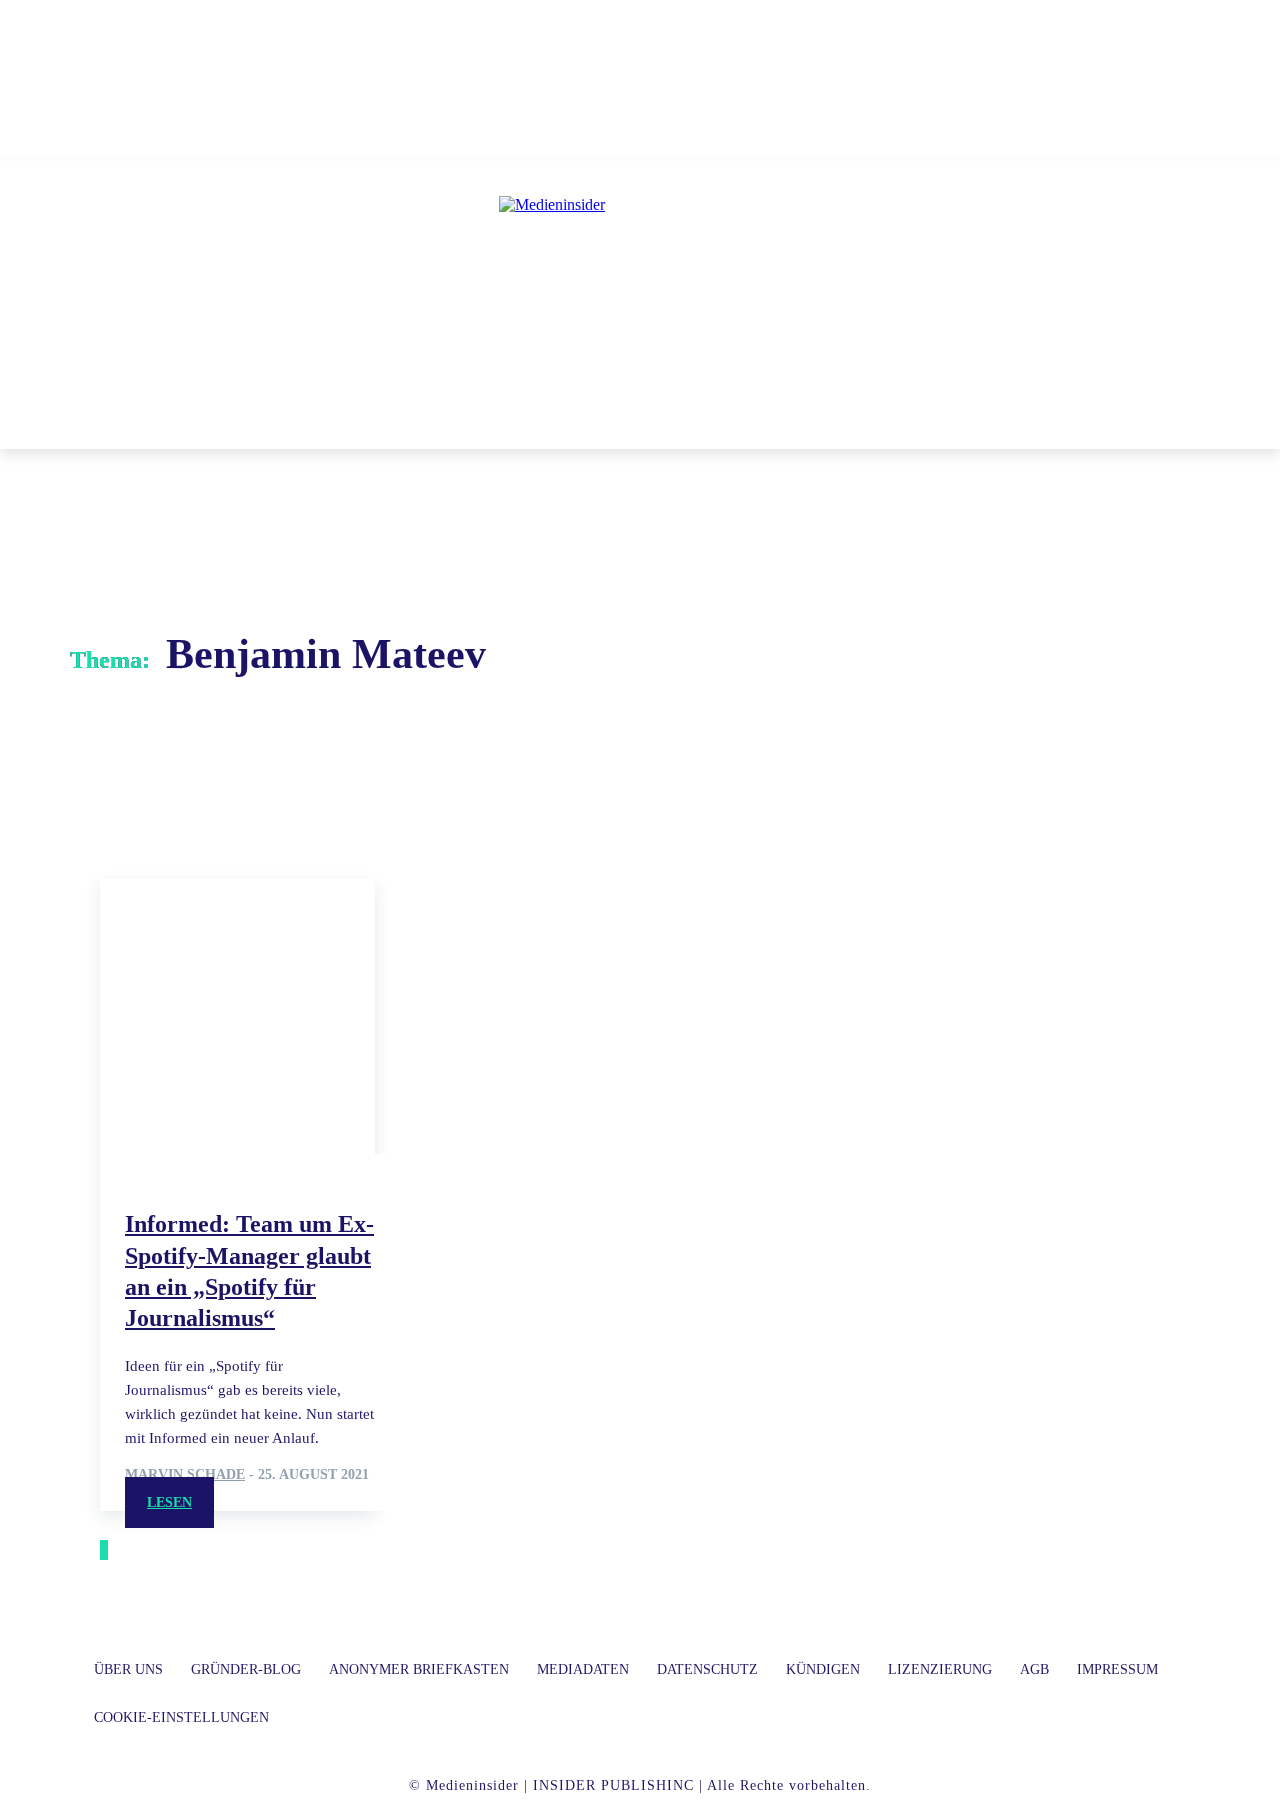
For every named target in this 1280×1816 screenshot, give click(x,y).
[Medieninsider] (640, 286)
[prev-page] (102, 1550)
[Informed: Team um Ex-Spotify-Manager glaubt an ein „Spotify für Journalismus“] (237, 1016)
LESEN (169, 1502)
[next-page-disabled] (106, 1550)
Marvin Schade (185, 1474)
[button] (929, 425)
